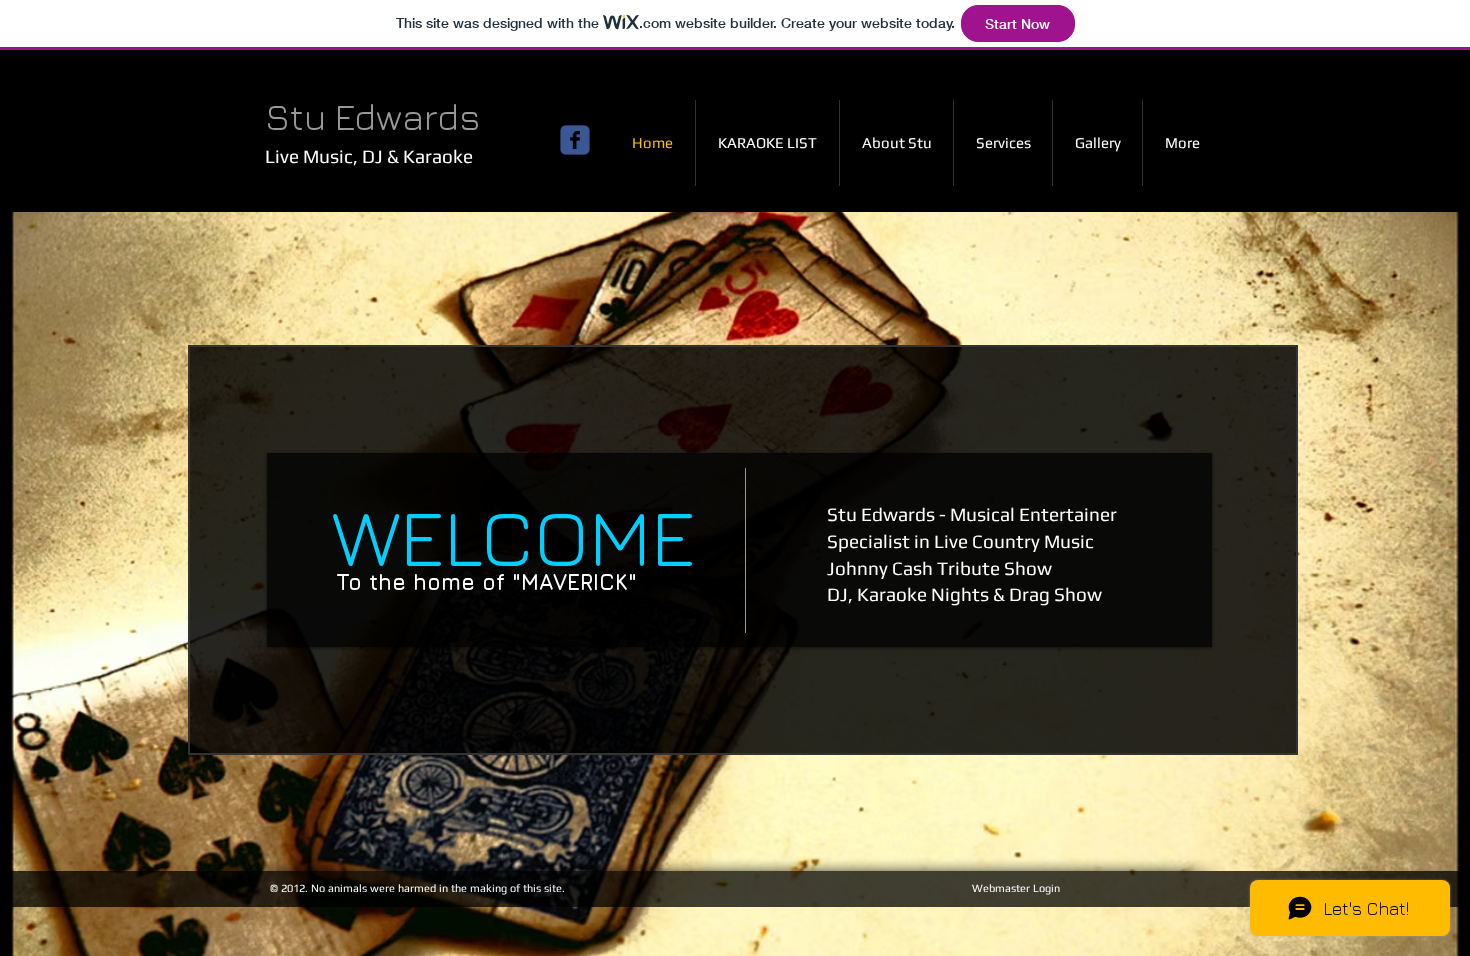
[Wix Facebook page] (575, 140)
